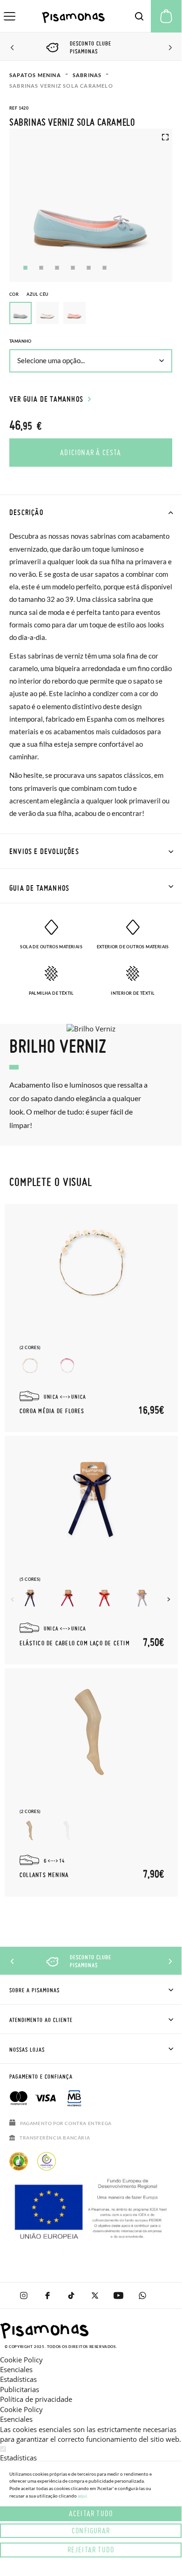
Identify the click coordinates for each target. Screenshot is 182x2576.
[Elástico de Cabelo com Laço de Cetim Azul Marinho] (30, 1598)
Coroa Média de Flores (52, 1411)
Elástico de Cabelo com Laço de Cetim (75, 1643)
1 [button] (25, 268)
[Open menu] (10, 16)
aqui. (83, 2496)
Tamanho (20, 341)
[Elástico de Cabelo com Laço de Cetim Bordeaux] (67, 1598)
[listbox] (91, 315)
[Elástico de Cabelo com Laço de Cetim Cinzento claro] (142, 1598)
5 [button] (89, 268)
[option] (47, 313)
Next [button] (169, 48)
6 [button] (104, 268)
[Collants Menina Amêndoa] (30, 1830)
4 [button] (73, 268)
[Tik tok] (71, 2296)
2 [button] (41, 268)
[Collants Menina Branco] (67, 1830)
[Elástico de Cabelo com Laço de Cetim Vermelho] (104, 1598)
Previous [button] (13, 48)
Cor (29, 294)
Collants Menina (44, 1875)
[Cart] (166, 16)
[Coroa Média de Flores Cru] (30, 1366)
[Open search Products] (139, 16)
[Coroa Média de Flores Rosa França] (67, 1366)
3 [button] (57, 268)
